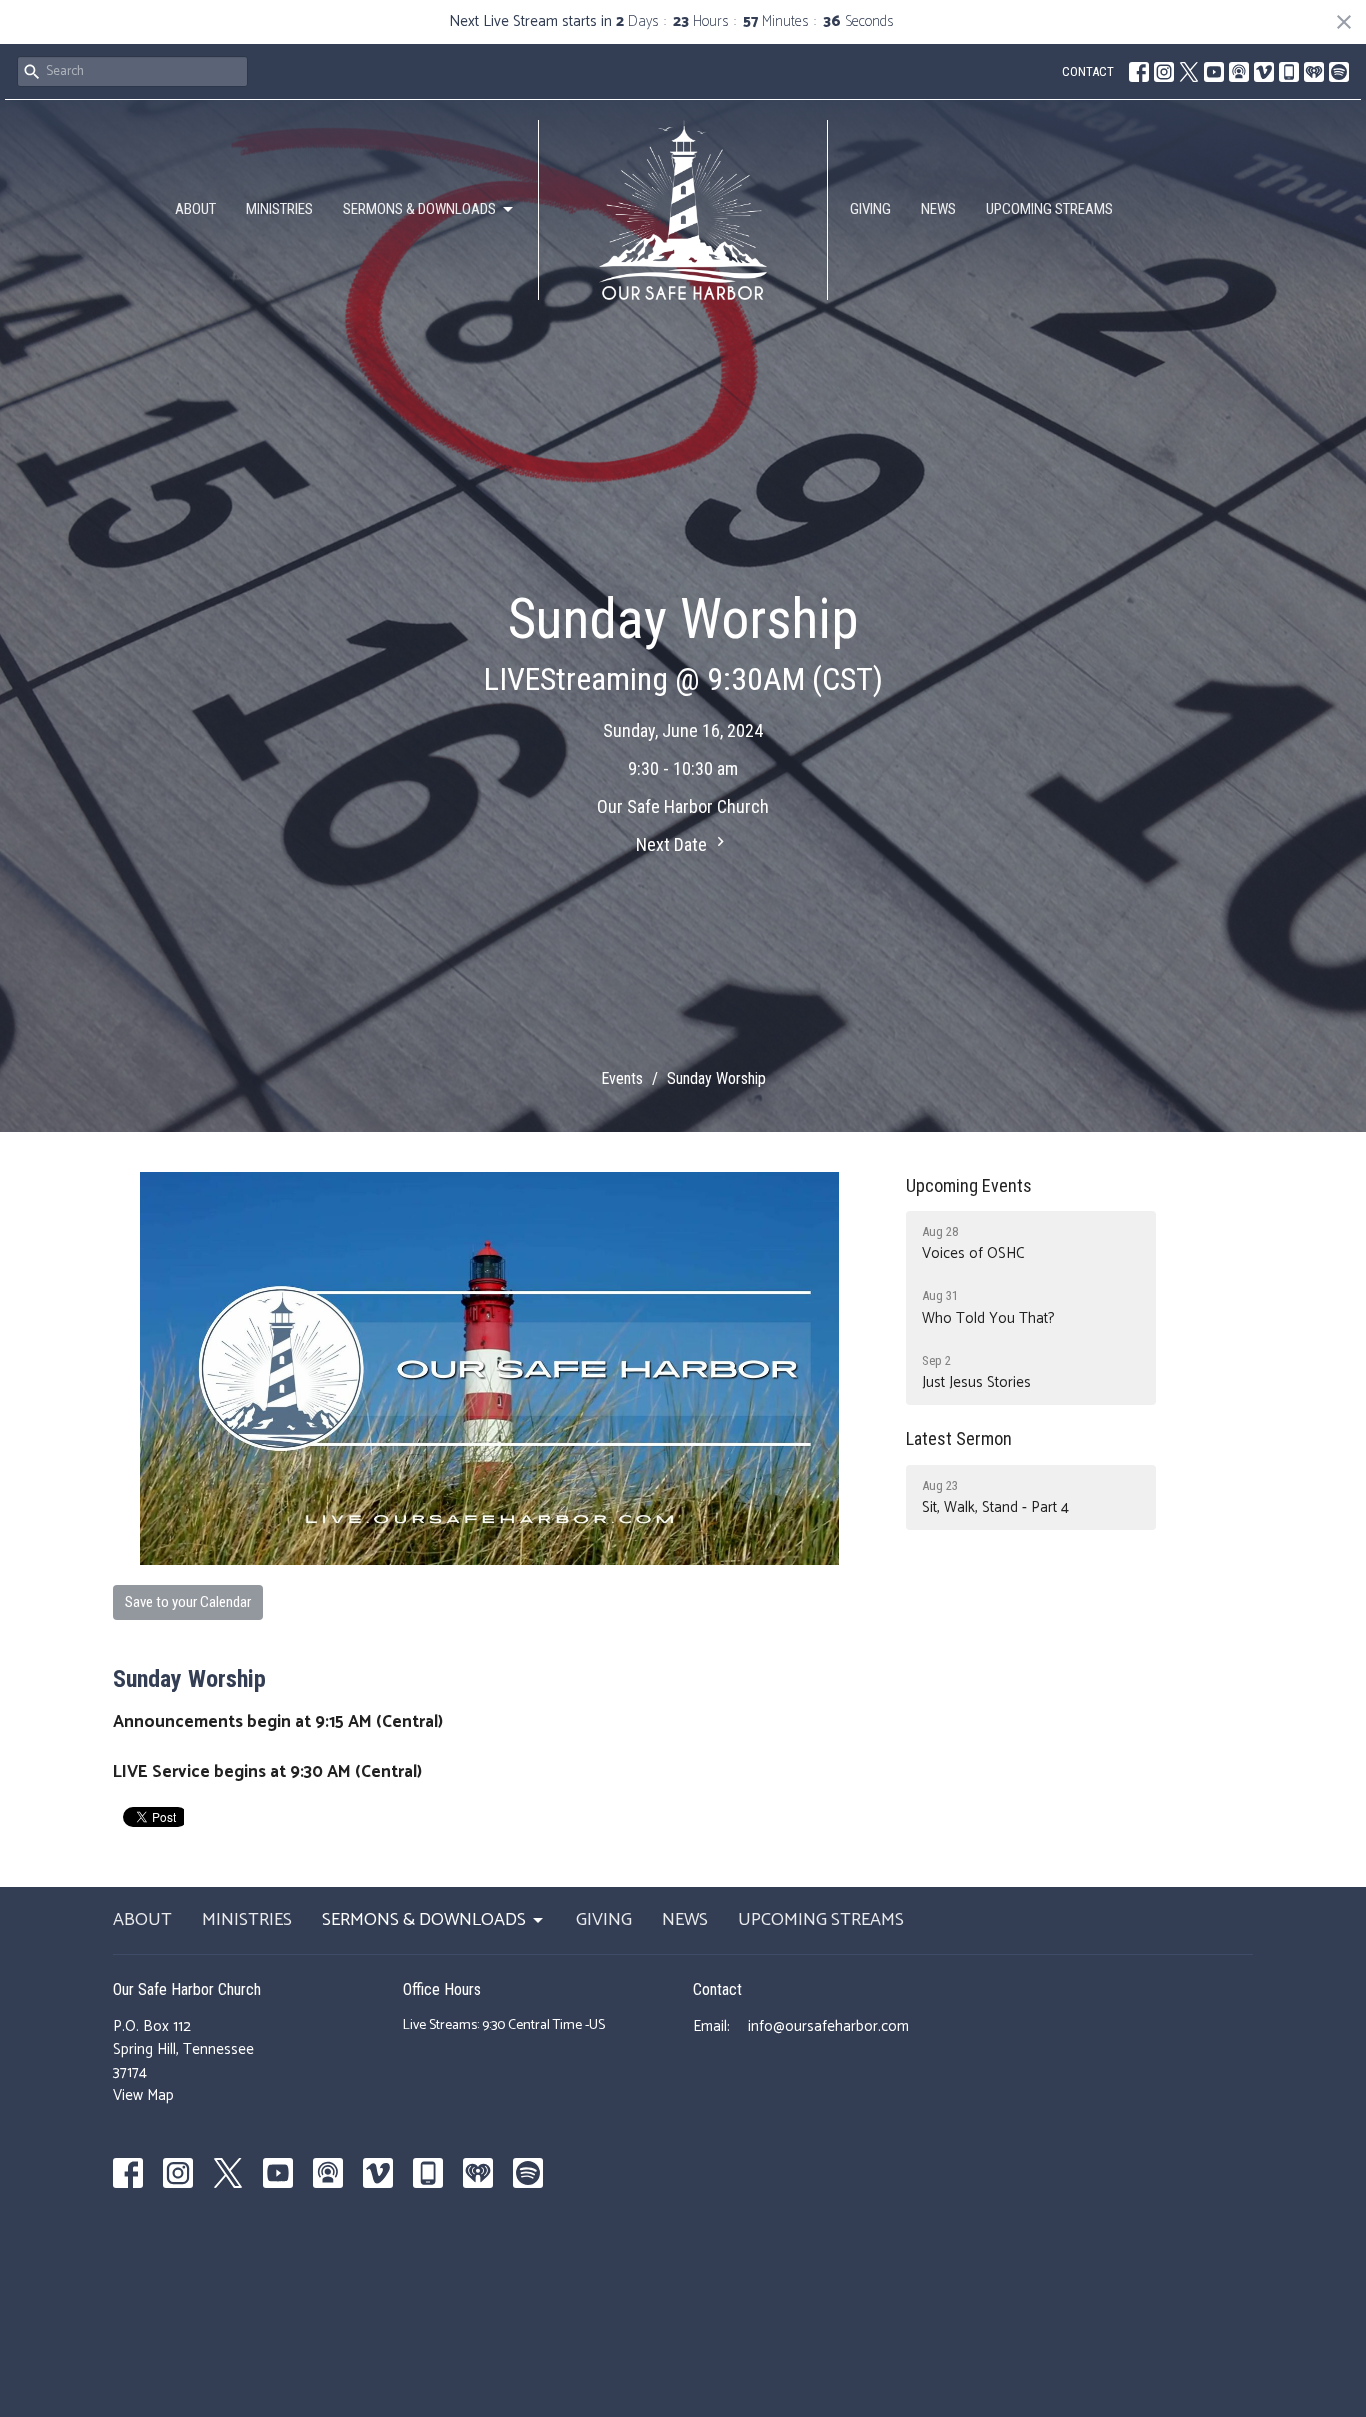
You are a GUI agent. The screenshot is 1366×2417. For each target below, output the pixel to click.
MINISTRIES (279, 209)
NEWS (938, 209)
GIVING (870, 209)
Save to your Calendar (188, 1602)
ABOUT (195, 209)
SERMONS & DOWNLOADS (419, 209)
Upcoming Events (969, 1185)
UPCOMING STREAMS (1049, 209)
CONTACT (1088, 71)
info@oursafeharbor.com (828, 2026)
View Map (143, 2095)
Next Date (673, 844)
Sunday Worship (189, 1679)
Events (622, 1078)
